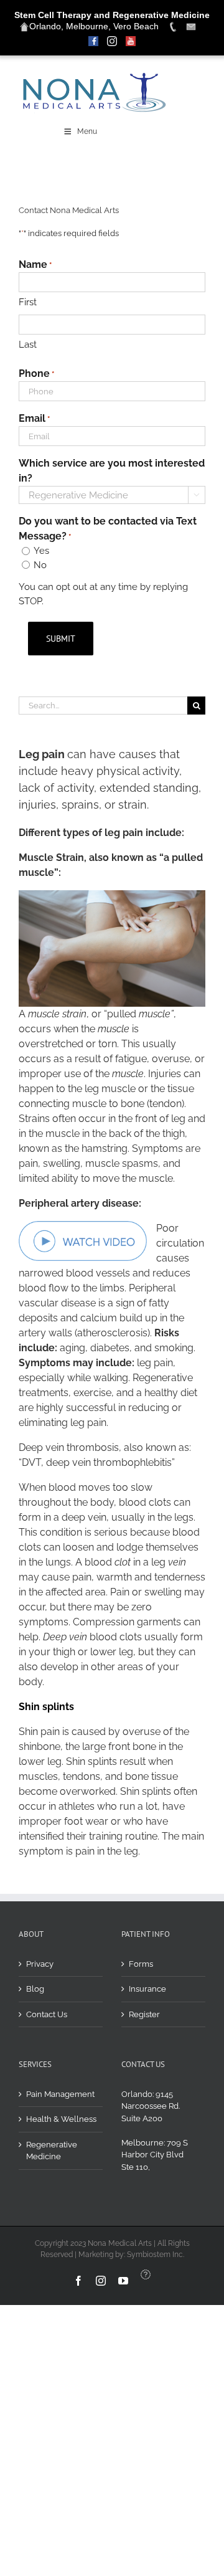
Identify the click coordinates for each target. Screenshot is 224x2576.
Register (144, 2014)
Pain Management (60, 2094)
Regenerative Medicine (52, 2151)
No (40, 565)
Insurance (147, 1989)
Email (34, 418)
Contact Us (47, 2014)
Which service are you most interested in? (112, 471)
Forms (141, 1964)
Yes (41, 551)
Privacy (40, 1964)
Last (28, 345)
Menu (87, 131)
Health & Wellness (61, 2119)
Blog (35, 1989)
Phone (36, 373)
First (28, 302)
